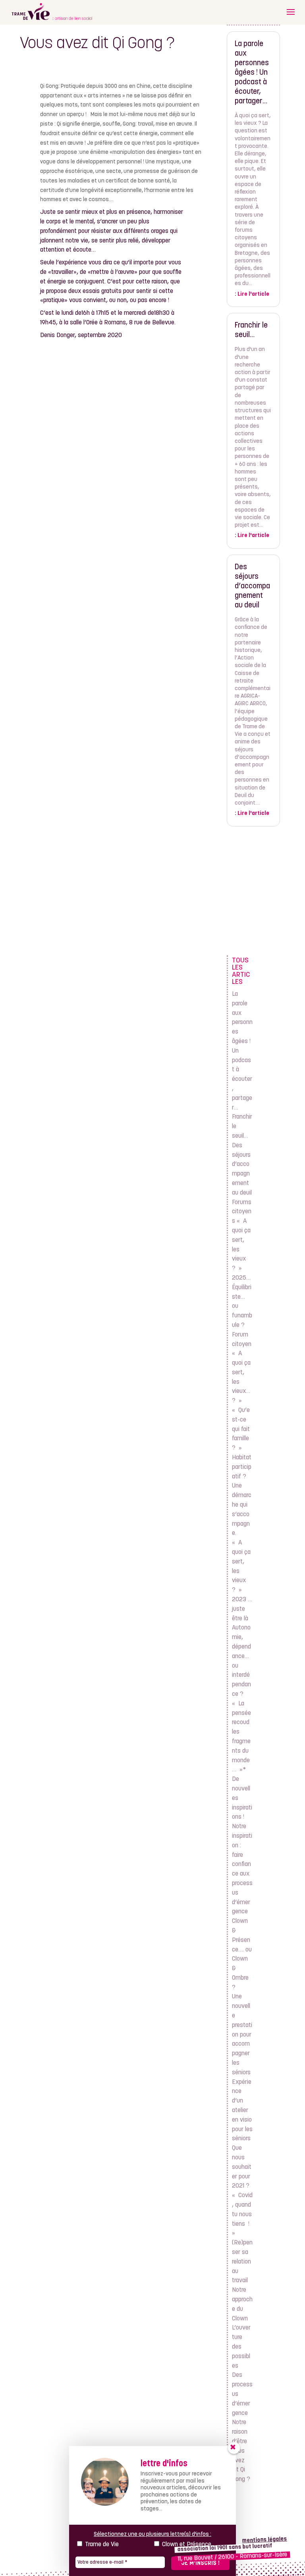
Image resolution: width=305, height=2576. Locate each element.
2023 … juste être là (242, 1609)
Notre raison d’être (240, 2432)
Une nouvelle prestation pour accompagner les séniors (242, 2035)
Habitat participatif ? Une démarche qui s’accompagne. (242, 1496)
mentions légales (265, 2540)
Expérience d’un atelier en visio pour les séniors (242, 2111)
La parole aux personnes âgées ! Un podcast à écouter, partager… (252, 73)
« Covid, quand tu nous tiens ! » (242, 2214)
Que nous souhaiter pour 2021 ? (242, 2167)
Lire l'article (253, 294)
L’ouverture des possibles (241, 2347)
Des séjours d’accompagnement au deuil (252, 587)
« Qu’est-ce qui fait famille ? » (241, 1429)
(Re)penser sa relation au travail (242, 2262)
